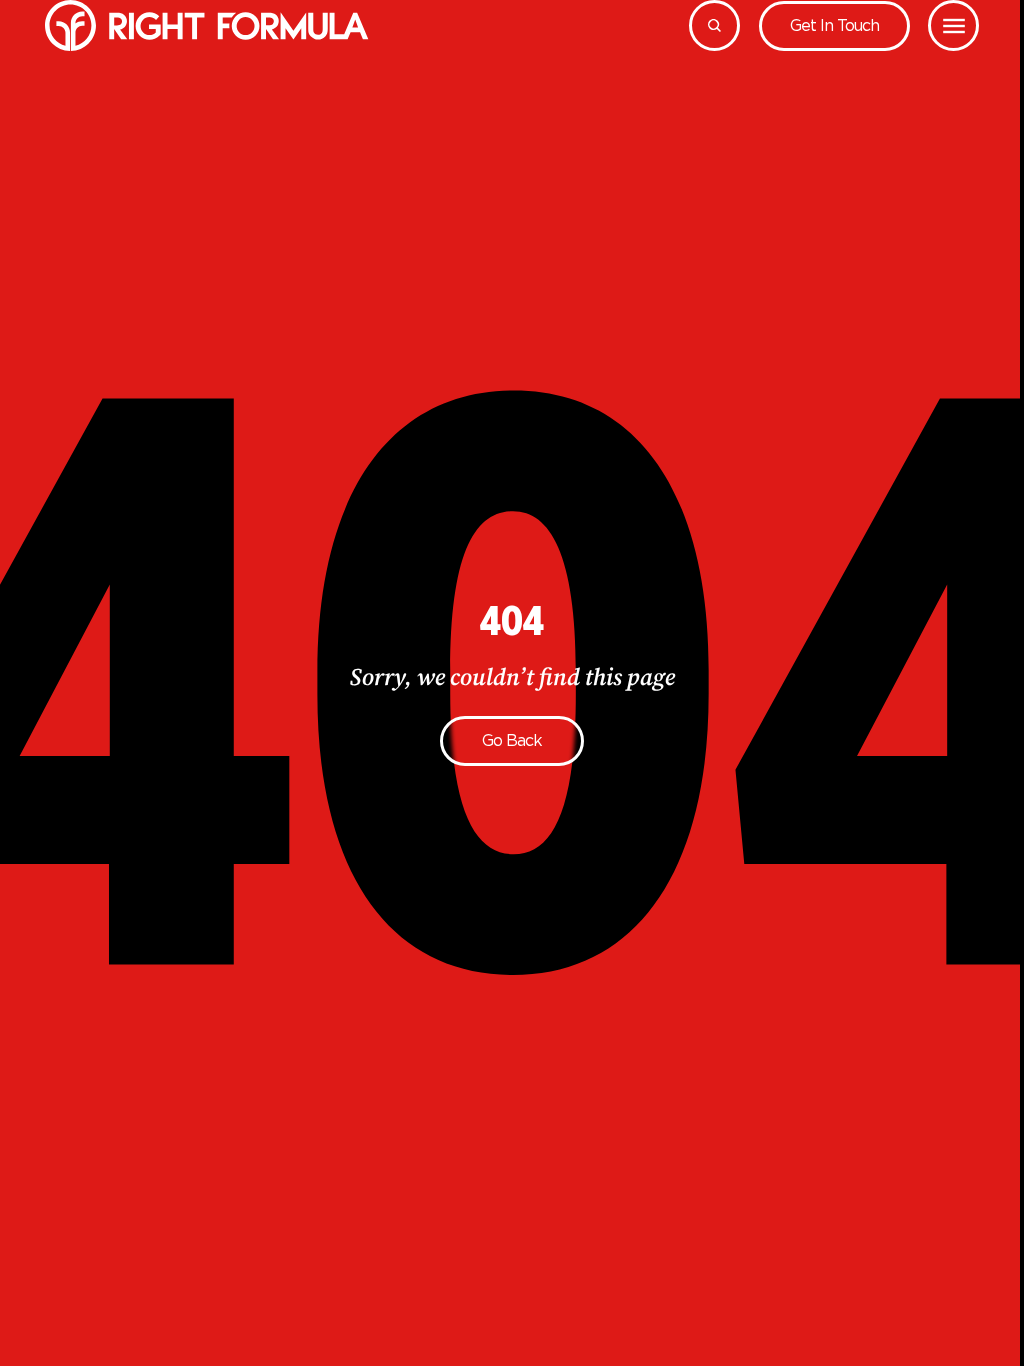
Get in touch (834, 25)
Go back (512, 740)
